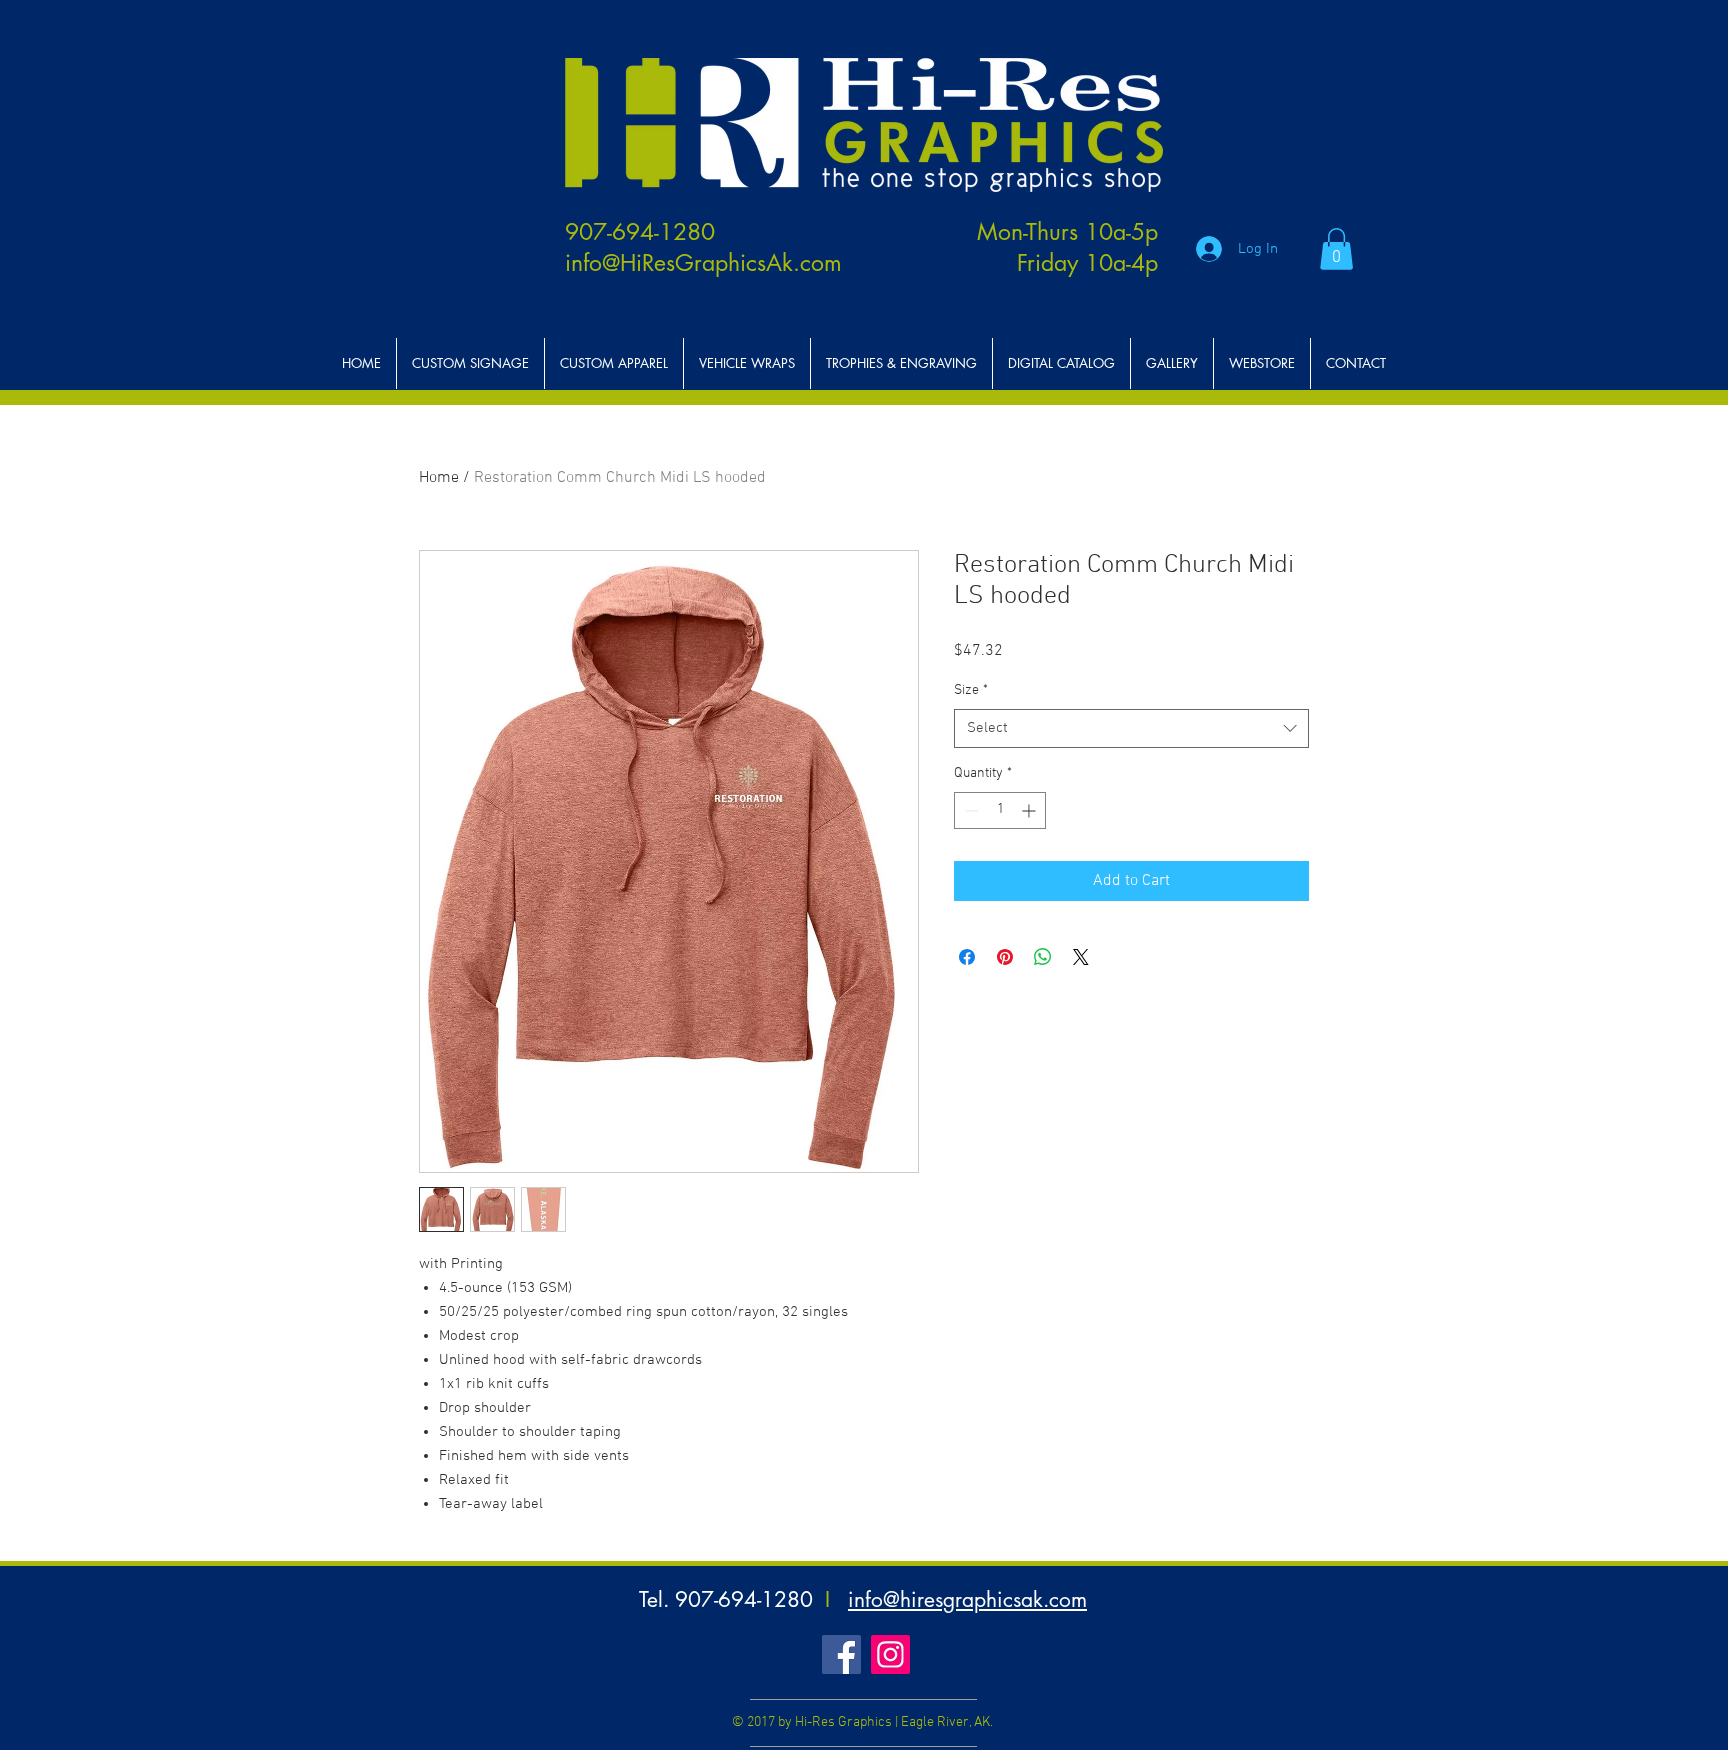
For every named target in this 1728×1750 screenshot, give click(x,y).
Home (439, 478)
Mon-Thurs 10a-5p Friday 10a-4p (1067, 247)
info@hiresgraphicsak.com (967, 1599)
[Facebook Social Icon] (841, 1654)
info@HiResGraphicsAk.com (703, 263)
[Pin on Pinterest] (1005, 957)
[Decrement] (969, 810)
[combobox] (1131, 728)
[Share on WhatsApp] (1043, 957)
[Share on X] (1081, 957)
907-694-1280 (640, 232)
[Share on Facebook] (967, 957)
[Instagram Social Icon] (890, 1654)
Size (971, 690)
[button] (1336, 249)
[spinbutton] (1000, 810)
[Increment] (1030, 810)
